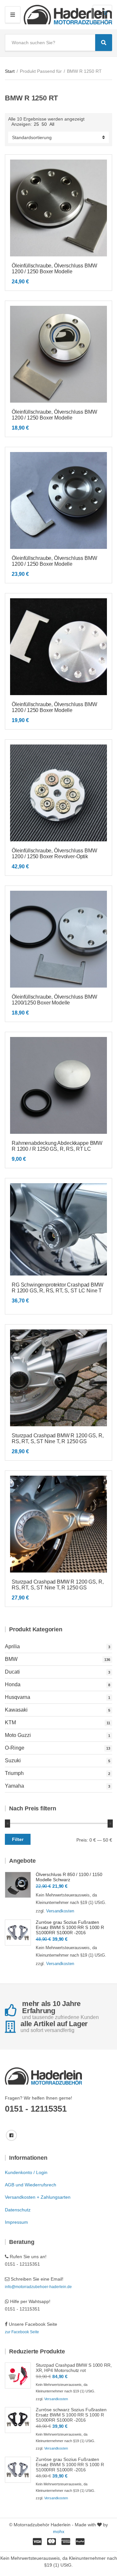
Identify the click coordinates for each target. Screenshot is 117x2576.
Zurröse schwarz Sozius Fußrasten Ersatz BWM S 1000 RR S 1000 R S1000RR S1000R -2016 (71, 2415)
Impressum (16, 2222)
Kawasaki (16, 1710)
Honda (13, 1684)
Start (10, 71)
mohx (59, 2531)
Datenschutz (18, 2210)
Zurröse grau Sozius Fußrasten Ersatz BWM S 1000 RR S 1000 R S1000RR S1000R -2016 (70, 1927)
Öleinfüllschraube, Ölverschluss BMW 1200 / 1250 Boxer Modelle (54, 269)
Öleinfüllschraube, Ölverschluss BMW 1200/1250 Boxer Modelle (54, 1000)
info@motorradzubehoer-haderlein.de (38, 2287)
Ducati (12, 1672)
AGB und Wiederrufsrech (31, 2185)
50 (44, 124)
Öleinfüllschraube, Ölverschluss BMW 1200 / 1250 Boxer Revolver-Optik (54, 854)
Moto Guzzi (18, 1735)
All (52, 124)
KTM (10, 1722)
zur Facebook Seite (22, 2332)
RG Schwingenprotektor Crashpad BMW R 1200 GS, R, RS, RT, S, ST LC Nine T (58, 1288)
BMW (11, 1659)
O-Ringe (15, 1748)
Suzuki (13, 1760)
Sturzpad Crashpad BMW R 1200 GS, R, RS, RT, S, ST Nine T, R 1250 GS (58, 1438)
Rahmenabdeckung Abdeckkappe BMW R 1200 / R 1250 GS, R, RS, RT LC (57, 1146)
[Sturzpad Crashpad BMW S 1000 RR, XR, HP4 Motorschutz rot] (18, 2375)
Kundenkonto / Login (26, 2172)
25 (36, 124)
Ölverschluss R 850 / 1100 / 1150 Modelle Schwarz (69, 1877)
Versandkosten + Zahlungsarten (38, 2197)
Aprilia (12, 1646)
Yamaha (14, 1786)
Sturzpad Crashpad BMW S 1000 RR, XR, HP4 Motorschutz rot (74, 2368)
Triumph (14, 1773)
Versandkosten (60, 1911)
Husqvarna (18, 1697)
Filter (18, 1839)
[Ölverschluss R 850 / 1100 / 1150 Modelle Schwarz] (18, 1885)
